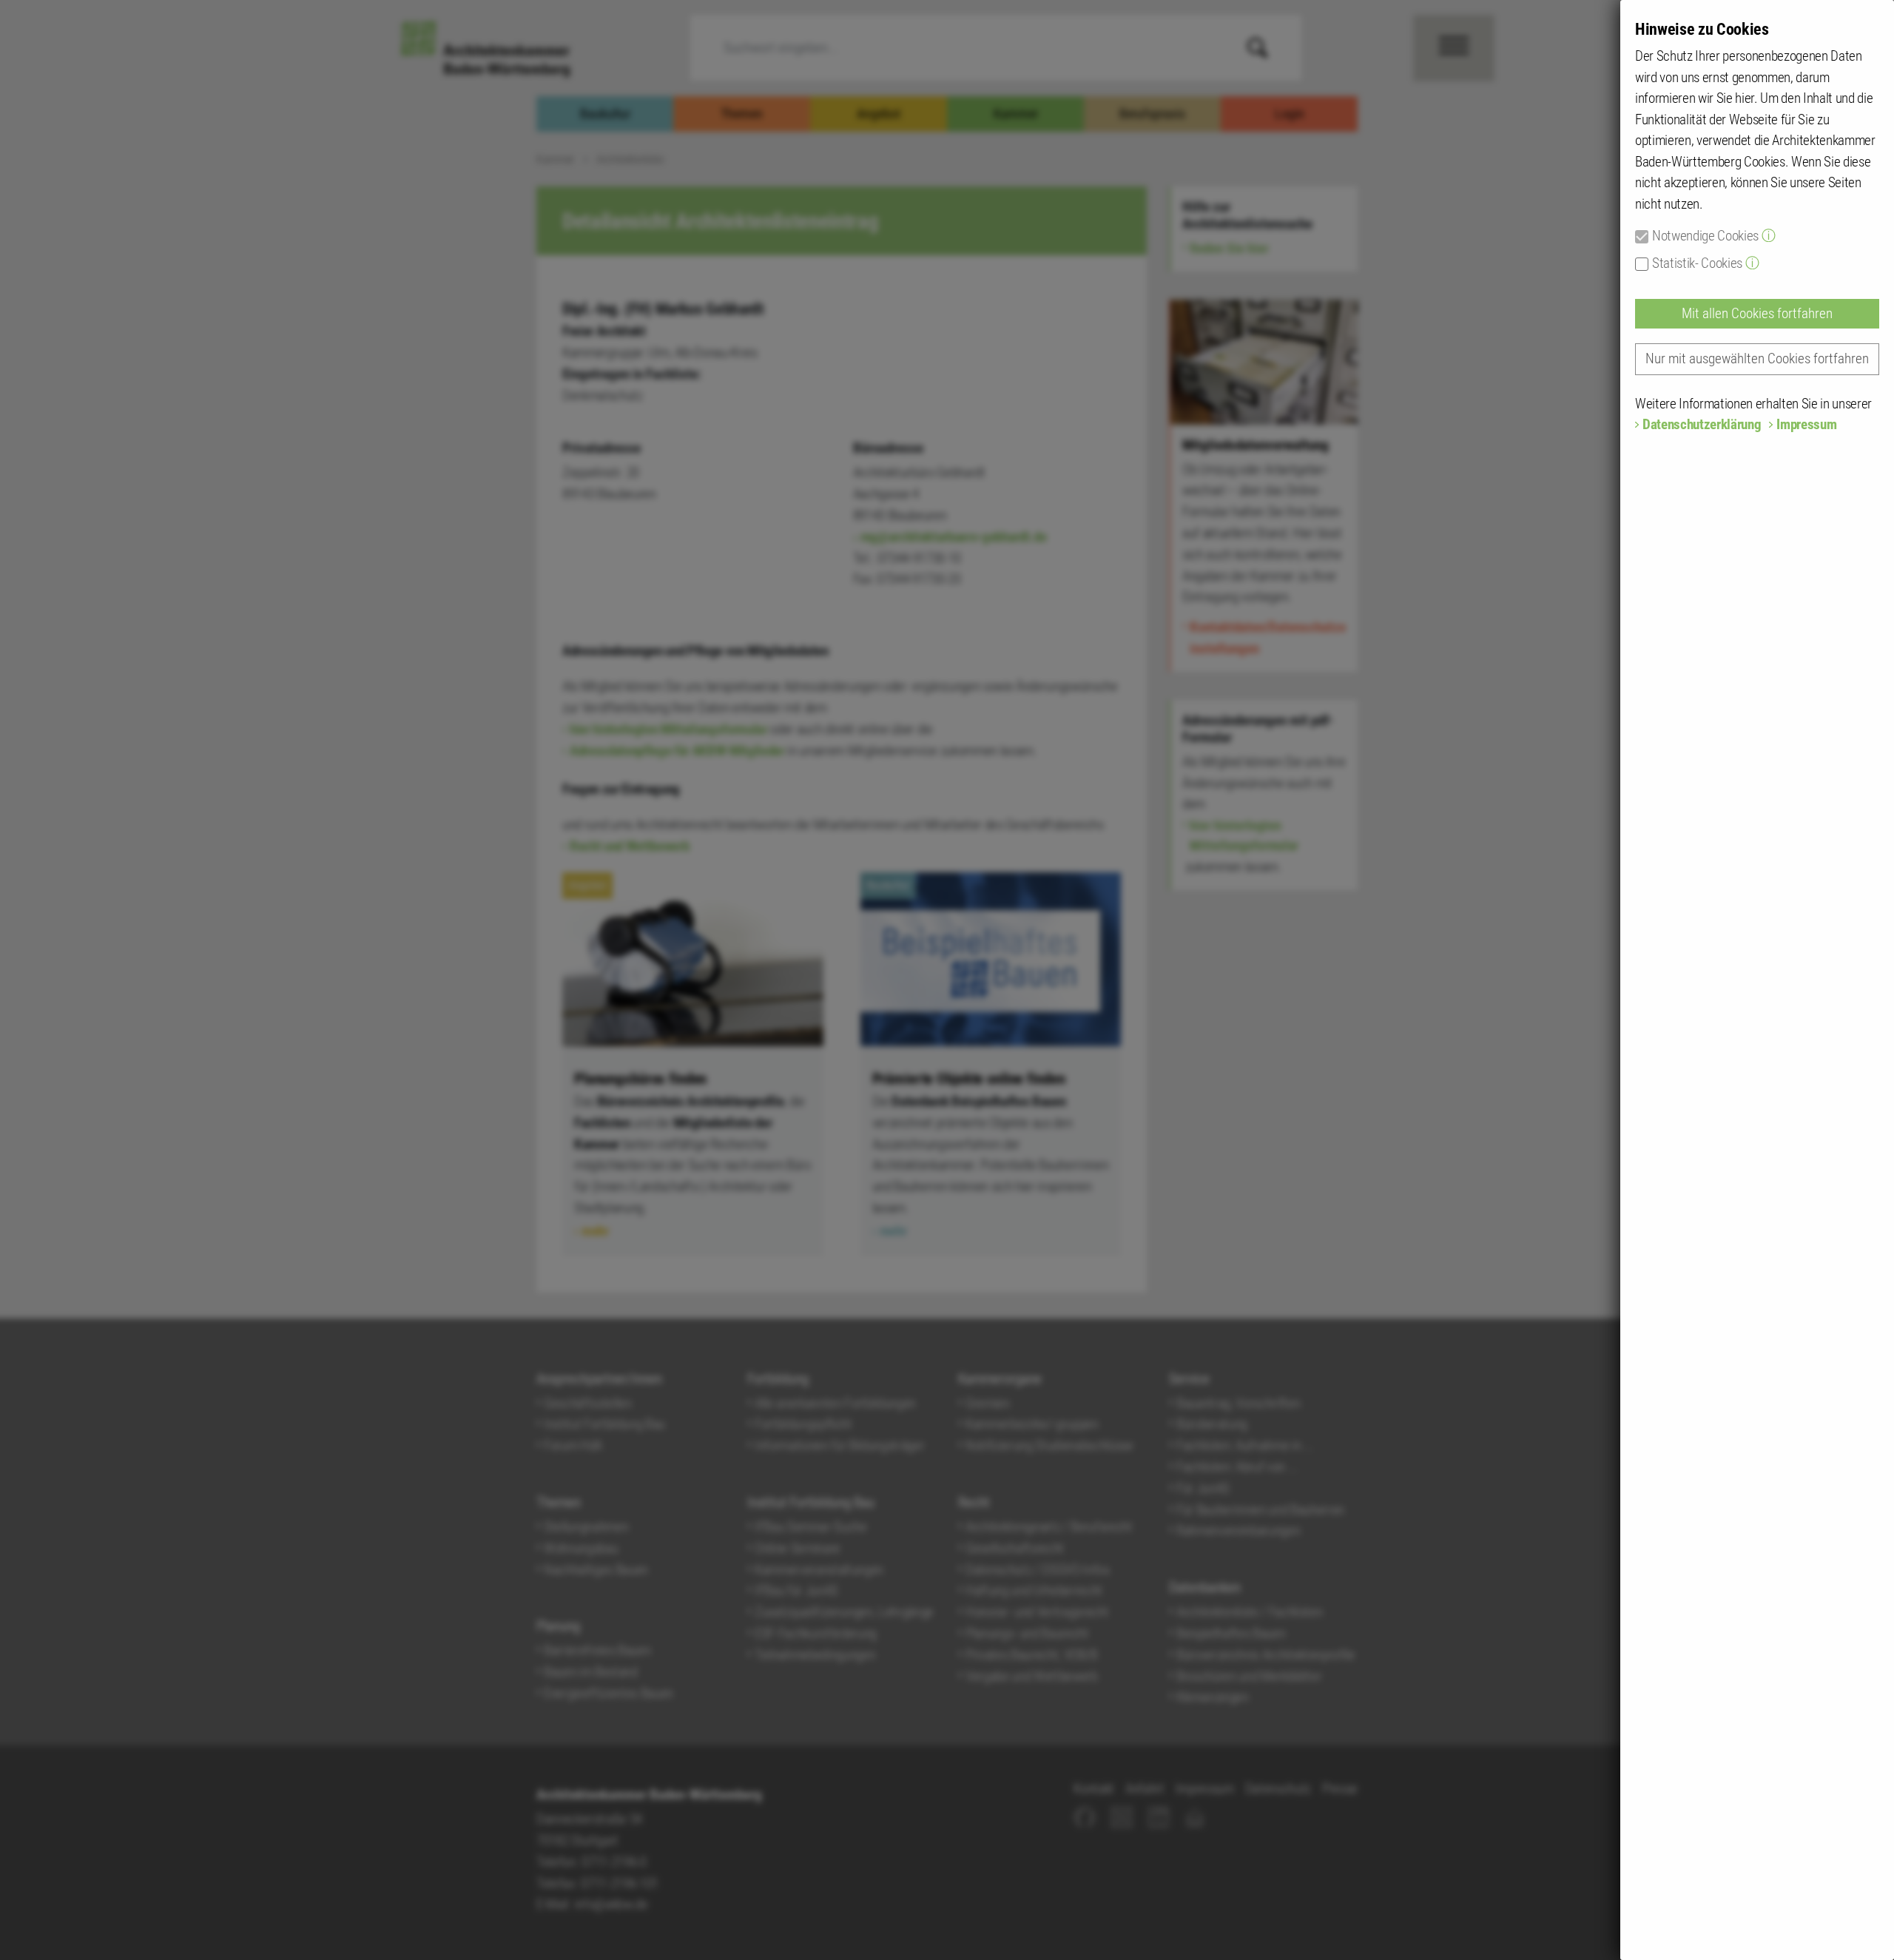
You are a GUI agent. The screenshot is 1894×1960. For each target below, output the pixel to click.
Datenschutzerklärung (1702, 424)
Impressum (1806, 424)
